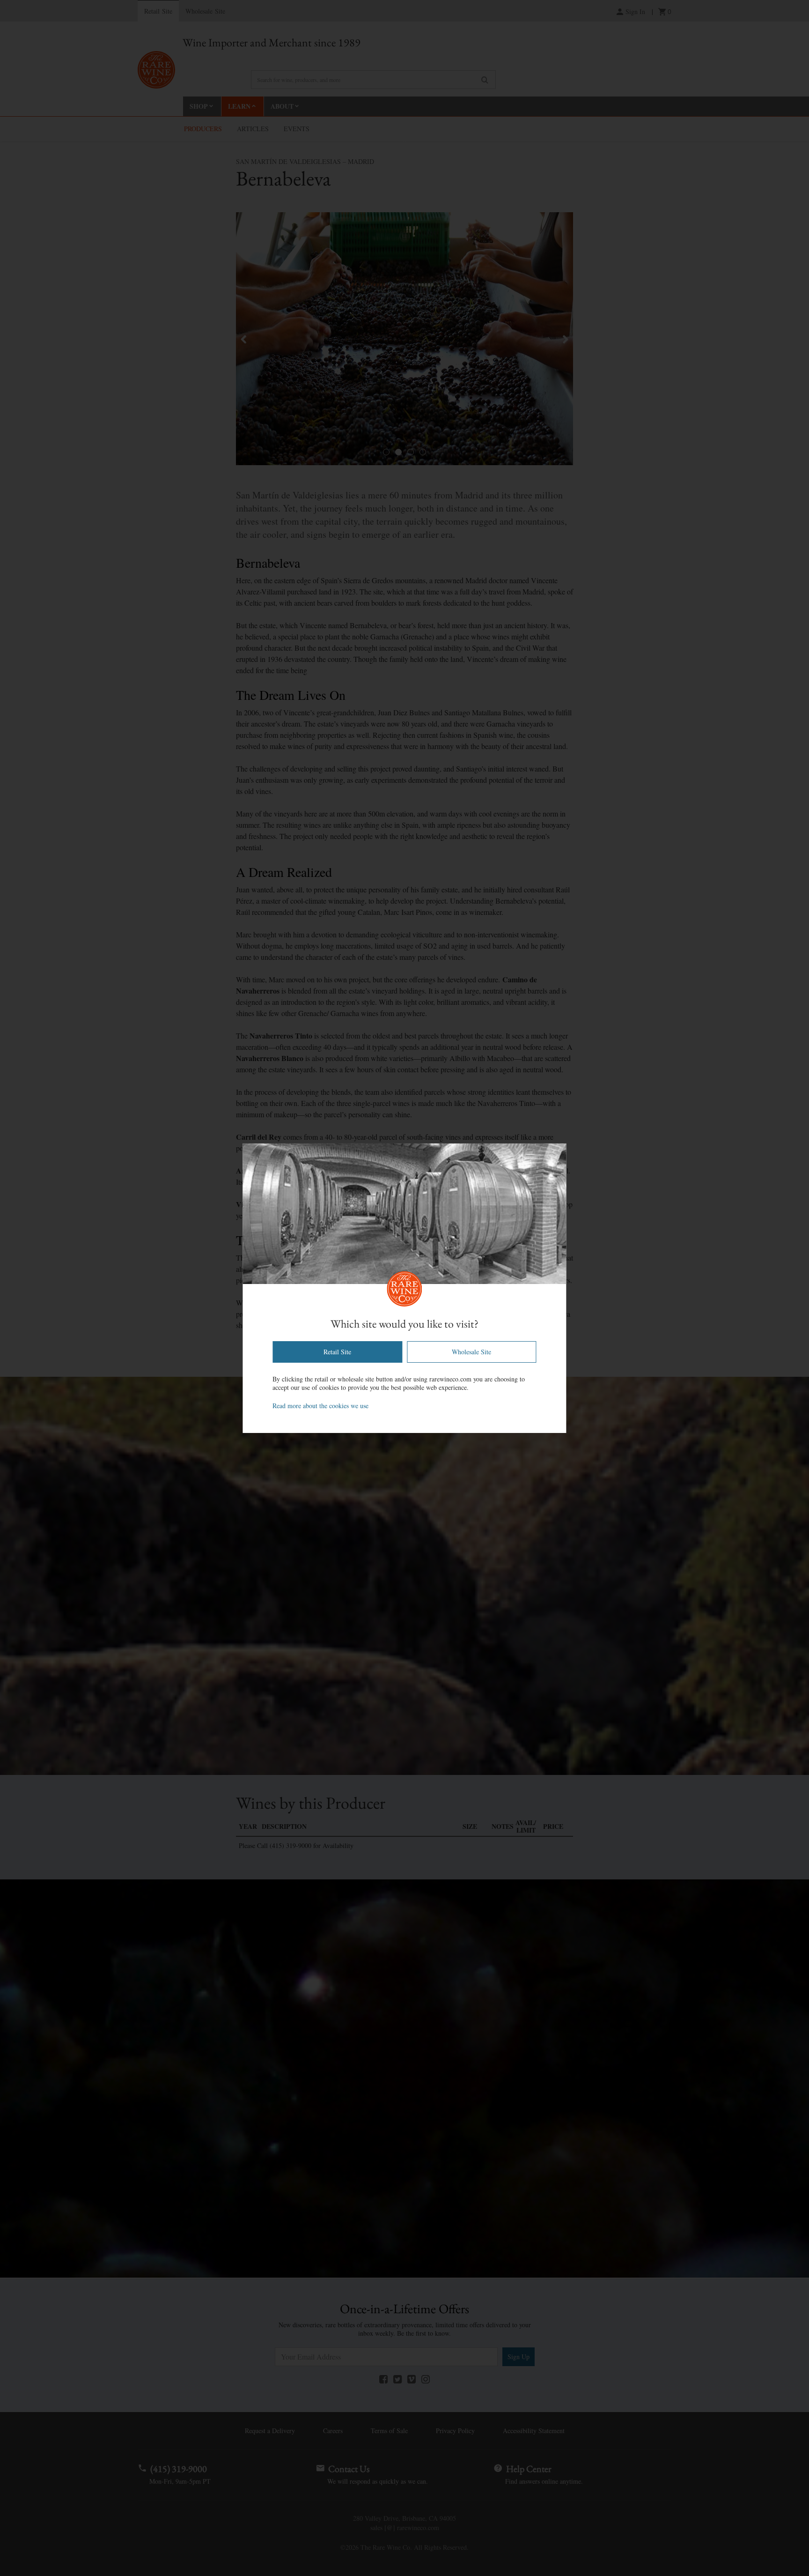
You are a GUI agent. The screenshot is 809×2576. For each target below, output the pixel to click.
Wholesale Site (471, 1352)
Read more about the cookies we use (320, 1406)
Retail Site (337, 1352)
